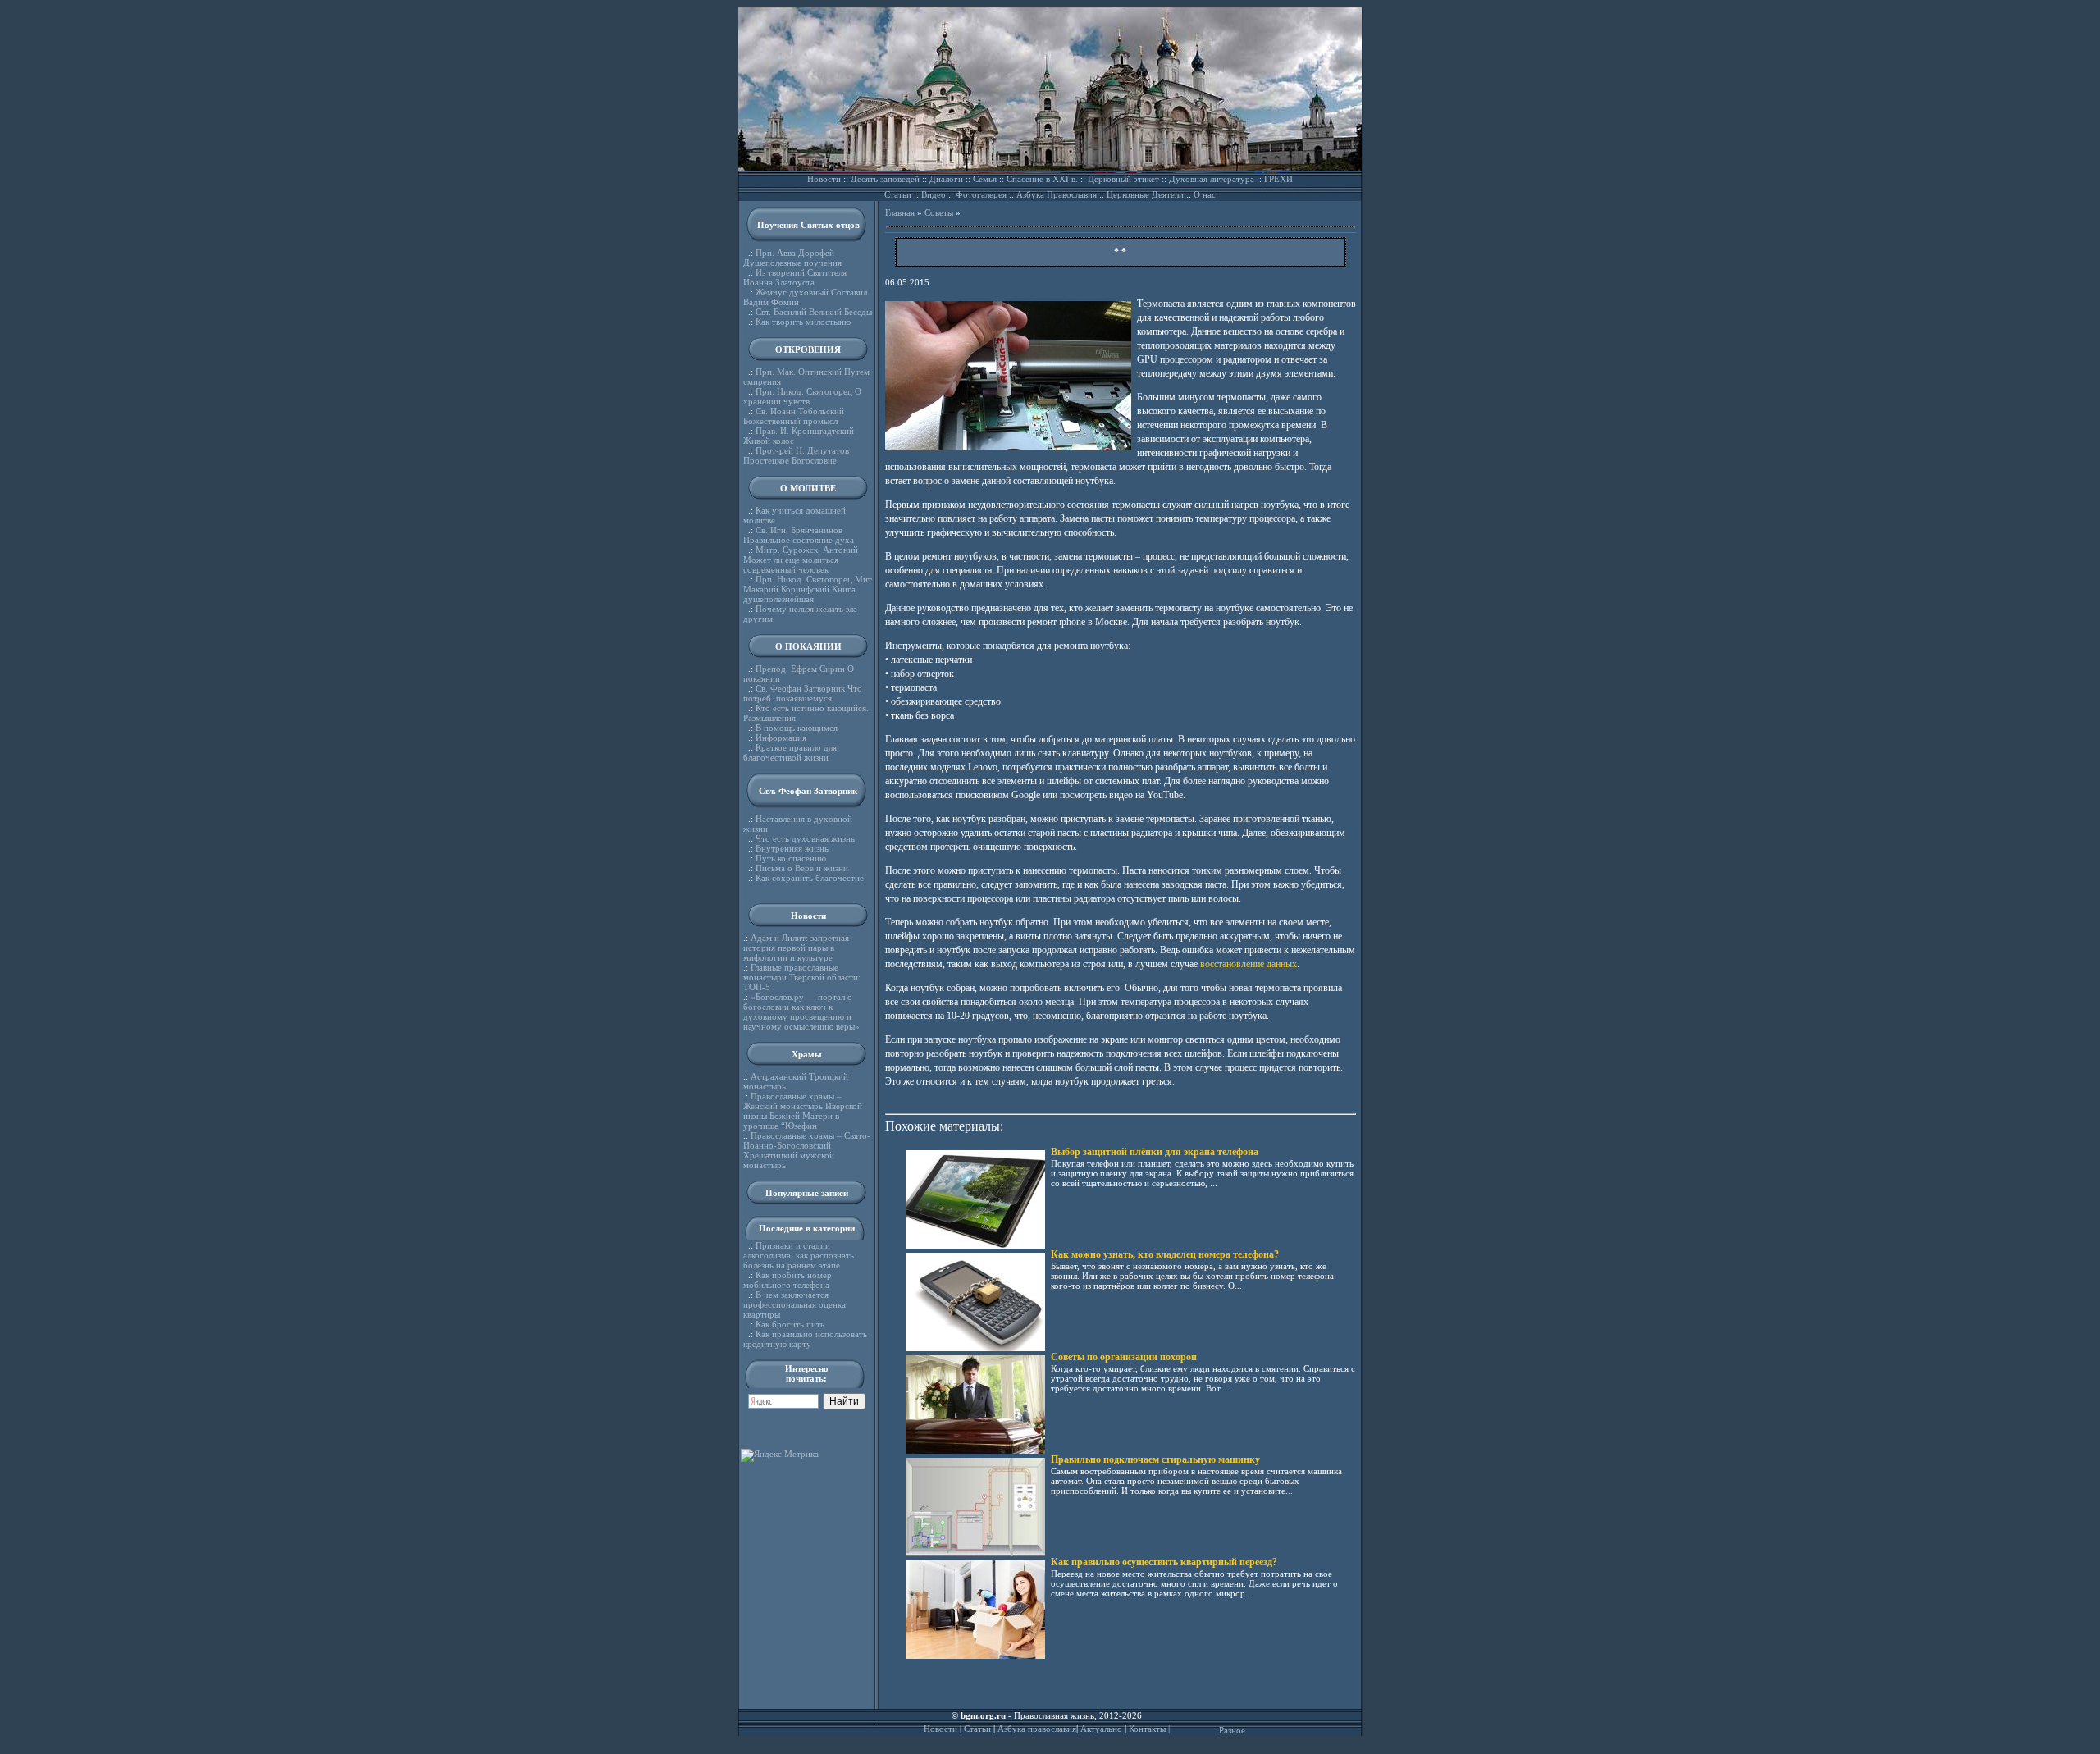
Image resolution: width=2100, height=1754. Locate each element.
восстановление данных (1249, 964)
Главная (900, 212)
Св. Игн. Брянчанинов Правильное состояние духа (799, 535)
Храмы (807, 1054)
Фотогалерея (981, 194)
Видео (934, 194)
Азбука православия (1037, 1729)
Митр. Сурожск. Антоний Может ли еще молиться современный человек (801, 560)
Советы (939, 212)
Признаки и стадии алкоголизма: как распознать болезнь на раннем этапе (799, 1255)
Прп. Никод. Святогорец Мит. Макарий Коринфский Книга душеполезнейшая (808, 589)
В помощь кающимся (797, 728)
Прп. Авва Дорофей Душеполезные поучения (792, 258)
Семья (985, 179)
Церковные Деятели (1145, 194)
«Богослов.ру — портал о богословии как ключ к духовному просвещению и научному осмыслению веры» (801, 1012)
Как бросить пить (790, 1324)
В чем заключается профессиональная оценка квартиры (794, 1304)
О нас (1205, 194)
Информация (781, 738)
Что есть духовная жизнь (805, 838)
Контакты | (1149, 1729)
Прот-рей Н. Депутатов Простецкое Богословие (796, 455)
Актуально (1101, 1729)
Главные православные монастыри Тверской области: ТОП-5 (802, 977)
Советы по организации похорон (1124, 1357)
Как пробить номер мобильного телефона (787, 1280)
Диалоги (946, 179)
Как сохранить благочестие (810, 878)
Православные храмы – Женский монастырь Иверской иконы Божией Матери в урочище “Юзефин (803, 1111)
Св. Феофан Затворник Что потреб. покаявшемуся (803, 693)
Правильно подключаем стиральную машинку (1155, 1459)
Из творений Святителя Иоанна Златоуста (795, 277)
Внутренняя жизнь (792, 848)
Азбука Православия (1057, 194)
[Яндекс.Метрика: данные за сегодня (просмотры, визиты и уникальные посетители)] (780, 1455)
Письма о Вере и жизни (802, 868)
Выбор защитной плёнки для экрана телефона (1155, 1152)
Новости (824, 179)
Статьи (898, 194)
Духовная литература (1212, 179)
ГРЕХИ (1278, 179)
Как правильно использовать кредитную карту (805, 1339)
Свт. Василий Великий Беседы (814, 312)
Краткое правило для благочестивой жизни (790, 752)
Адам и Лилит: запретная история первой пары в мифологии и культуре (796, 948)
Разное (1232, 1730)
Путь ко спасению (791, 858)
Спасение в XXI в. (1042, 179)
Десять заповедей (885, 179)
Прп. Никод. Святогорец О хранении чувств (802, 396)
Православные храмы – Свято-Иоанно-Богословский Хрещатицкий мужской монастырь (807, 1150)
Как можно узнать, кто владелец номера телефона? (1165, 1254)
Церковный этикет (1123, 179)
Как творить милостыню (803, 322)
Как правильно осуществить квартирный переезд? (1164, 1562)
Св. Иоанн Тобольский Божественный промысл (794, 416)
